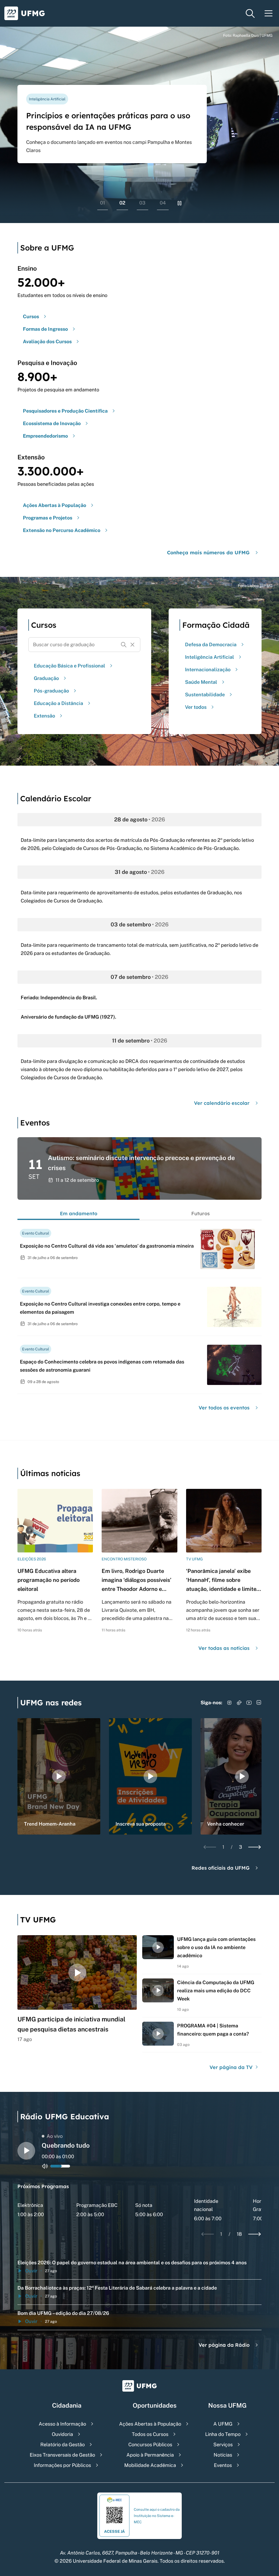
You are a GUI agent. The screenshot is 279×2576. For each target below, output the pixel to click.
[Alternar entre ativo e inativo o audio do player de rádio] (45, 2166)
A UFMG (223, 2424)
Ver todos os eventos (224, 1408)
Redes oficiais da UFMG (221, 1868)
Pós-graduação (51, 691)
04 (163, 203)
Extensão (44, 716)
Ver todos (196, 707)
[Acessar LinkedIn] (259, 1703)
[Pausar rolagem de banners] (180, 203)
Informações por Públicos (62, 2465)
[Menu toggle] (269, 13)
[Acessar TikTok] (239, 1703)
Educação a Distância (58, 703)
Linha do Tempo (223, 2434)
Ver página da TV (232, 2067)
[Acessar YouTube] (249, 1703)
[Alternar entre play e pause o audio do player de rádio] (26, 2151)
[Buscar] (124, 645)
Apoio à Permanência (150, 2455)
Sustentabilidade (205, 695)
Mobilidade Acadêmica (150, 2465)
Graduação (46, 678)
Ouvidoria (62, 2434)
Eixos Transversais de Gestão (62, 2455)
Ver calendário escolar (222, 1103)
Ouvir (31, 2271)
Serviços (223, 2444)
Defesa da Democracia (211, 644)
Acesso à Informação (62, 2424)
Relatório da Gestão (63, 2444)
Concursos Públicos (150, 2444)
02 (122, 203)
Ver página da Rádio (224, 2345)
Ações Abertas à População (150, 2424)
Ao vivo (55, 2136)
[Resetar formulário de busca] (132, 645)
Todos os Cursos (150, 2434)
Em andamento (79, 1213)
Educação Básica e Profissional (69, 666)
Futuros (201, 1213)
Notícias (223, 2455)
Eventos (223, 2465)
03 (142, 203)
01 (103, 203)
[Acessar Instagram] (229, 1703)
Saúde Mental (201, 682)
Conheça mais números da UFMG (208, 553)
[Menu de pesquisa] (250, 13)
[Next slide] (254, 1847)
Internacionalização (208, 669)
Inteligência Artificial (210, 657)
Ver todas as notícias (224, 1648)
